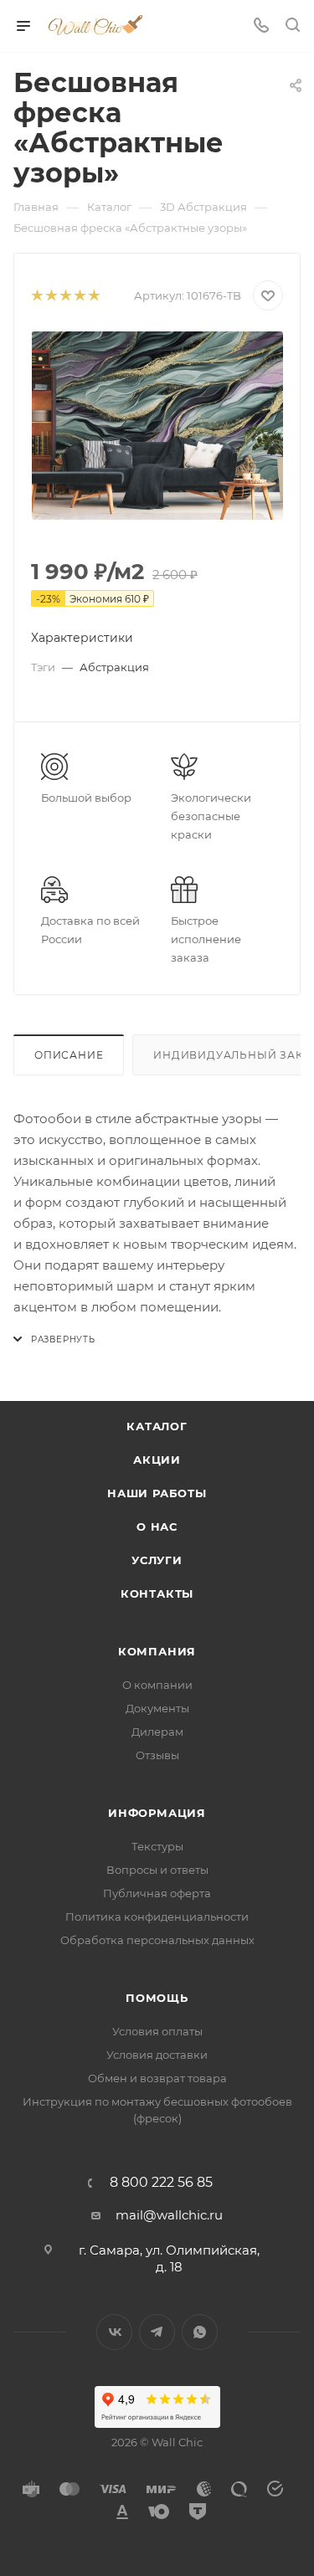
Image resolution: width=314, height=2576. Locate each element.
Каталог (157, 1426)
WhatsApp (200, 2332)
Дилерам (157, 1732)
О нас (157, 1527)
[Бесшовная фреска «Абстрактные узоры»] (157, 426)
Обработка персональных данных (157, 1940)
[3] (65, 296)
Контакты (157, 1593)
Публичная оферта (157, 1893)
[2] (51, 296)
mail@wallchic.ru (169, 2215)
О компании (157, 1685)
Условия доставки (157, 2055)
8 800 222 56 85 (161, 2183)
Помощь (157, 1998)
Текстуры (157, 1846)
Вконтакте (114, 2332)
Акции (157, 1460)
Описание (69, 1055)
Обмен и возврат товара (157, 2078)
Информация (157, 1813)
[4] (79, 296)
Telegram (157, 2332)
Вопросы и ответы (157, 1870)
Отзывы (157, 1755)
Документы (157, 1708)
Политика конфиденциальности (157, 1917)
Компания (157, 1651)
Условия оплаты (157, 2031)
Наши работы (157, 1493)
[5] (93, 296)
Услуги (157, 1560)
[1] (36, 296)
